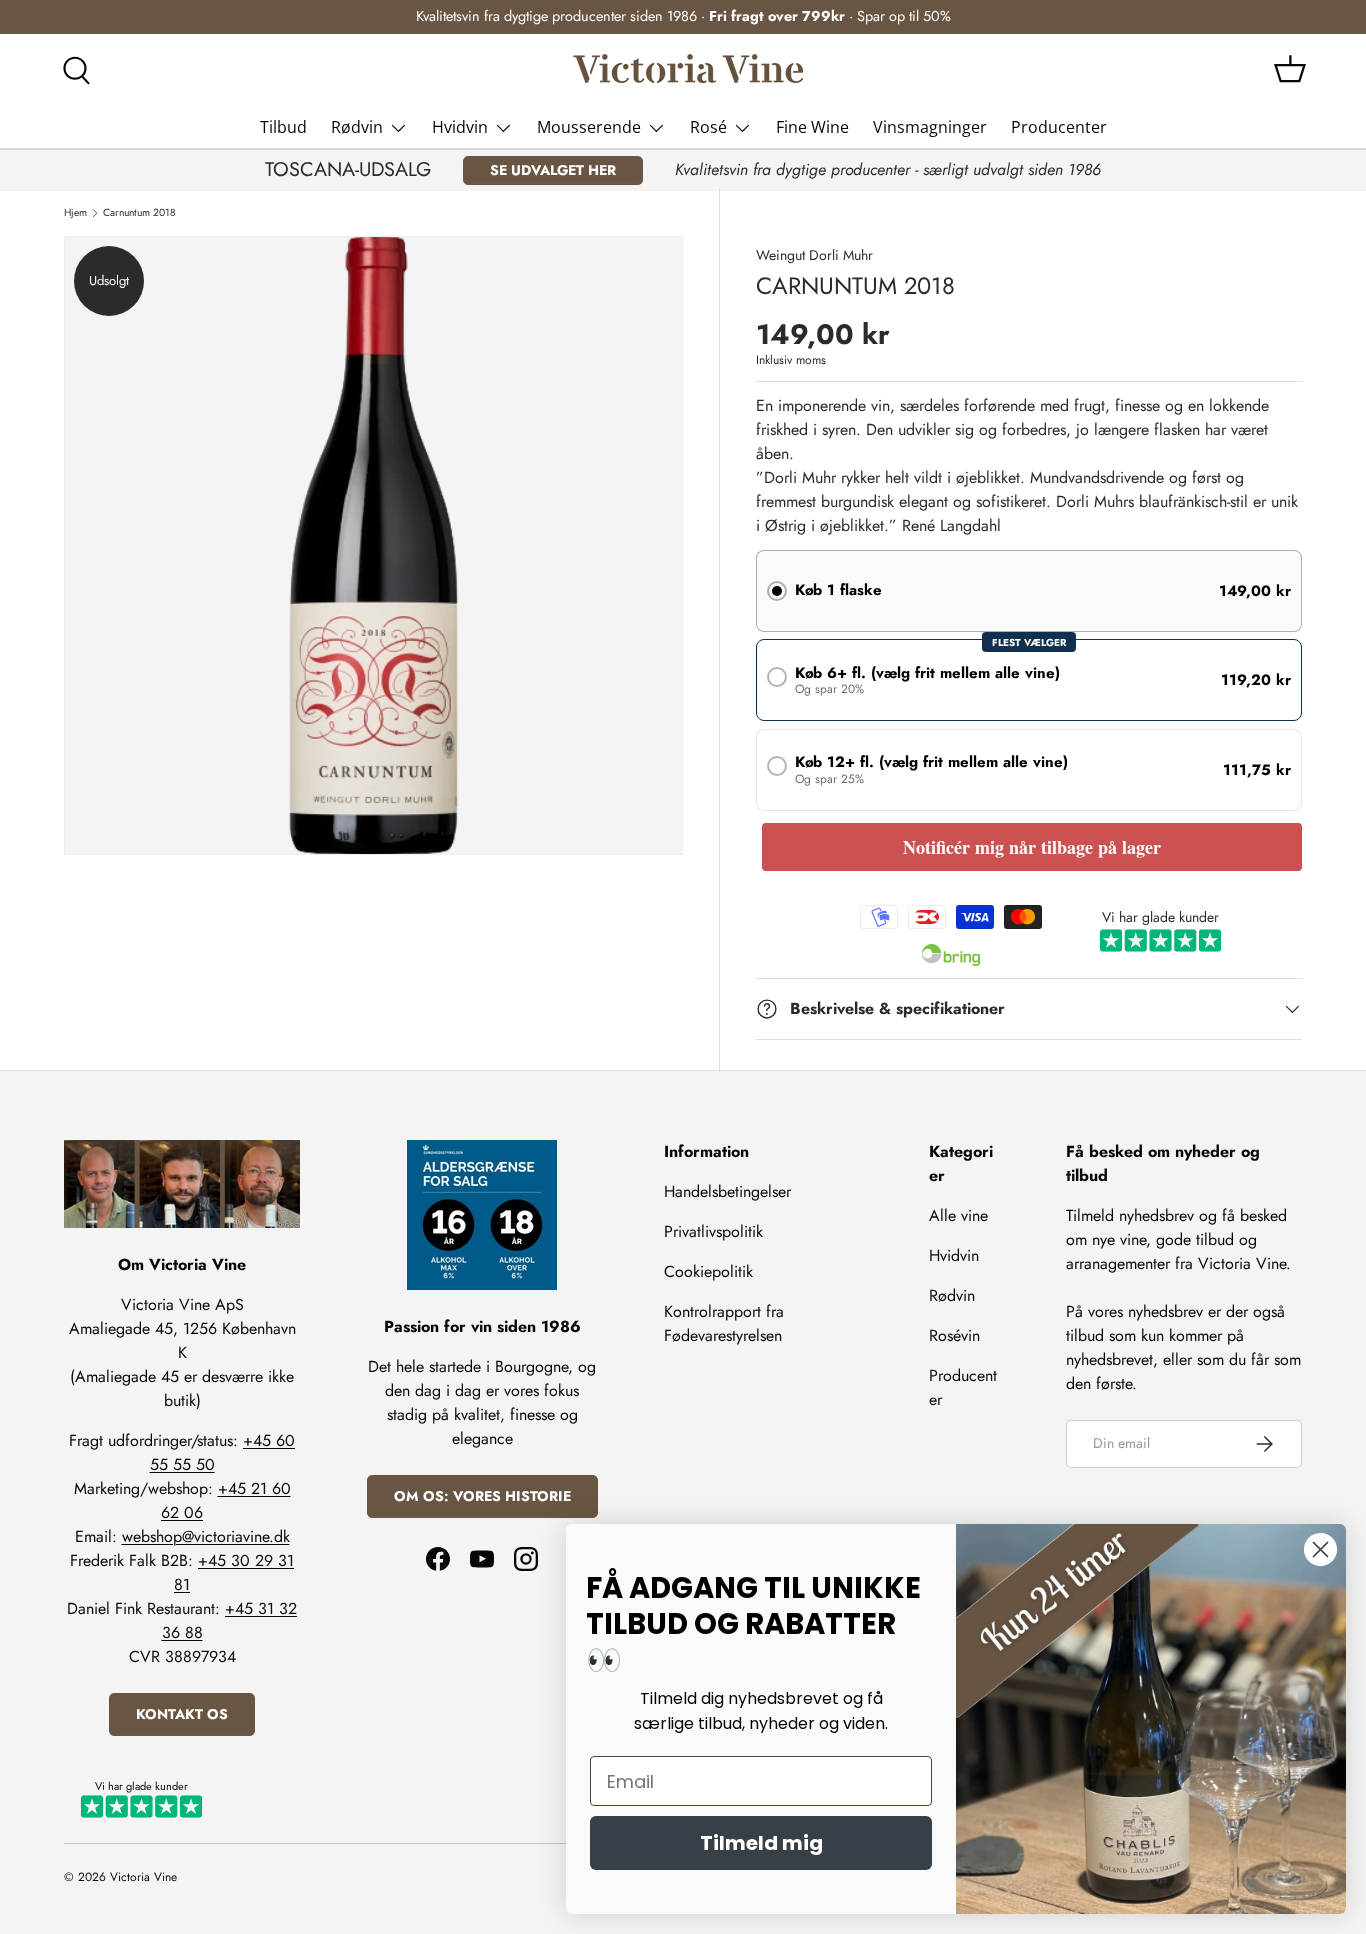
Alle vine (958, 1215)
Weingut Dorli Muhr (814, 255)
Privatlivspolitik (713, 1231)
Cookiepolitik (708, 1271)
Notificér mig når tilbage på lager (1032, 847)
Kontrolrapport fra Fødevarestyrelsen (724, 1323)
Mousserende (589, 127)
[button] (1290, 69)
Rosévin (954, 1335)
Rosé (708, 127)
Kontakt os (182, 1714)
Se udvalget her (553, 170)
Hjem (75, 213)
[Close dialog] (1320, 1549)
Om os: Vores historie (482, 1496)
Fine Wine (812, 127)
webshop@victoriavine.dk (206, 1536)
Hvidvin (460, 127)
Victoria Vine (143, 1877)
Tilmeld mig (761, 1843)
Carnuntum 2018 (139, 213)
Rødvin (357, 127)
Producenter (1059, 127)
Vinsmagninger (930, 127)
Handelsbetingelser (727, 1191)
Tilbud (283, 127)
